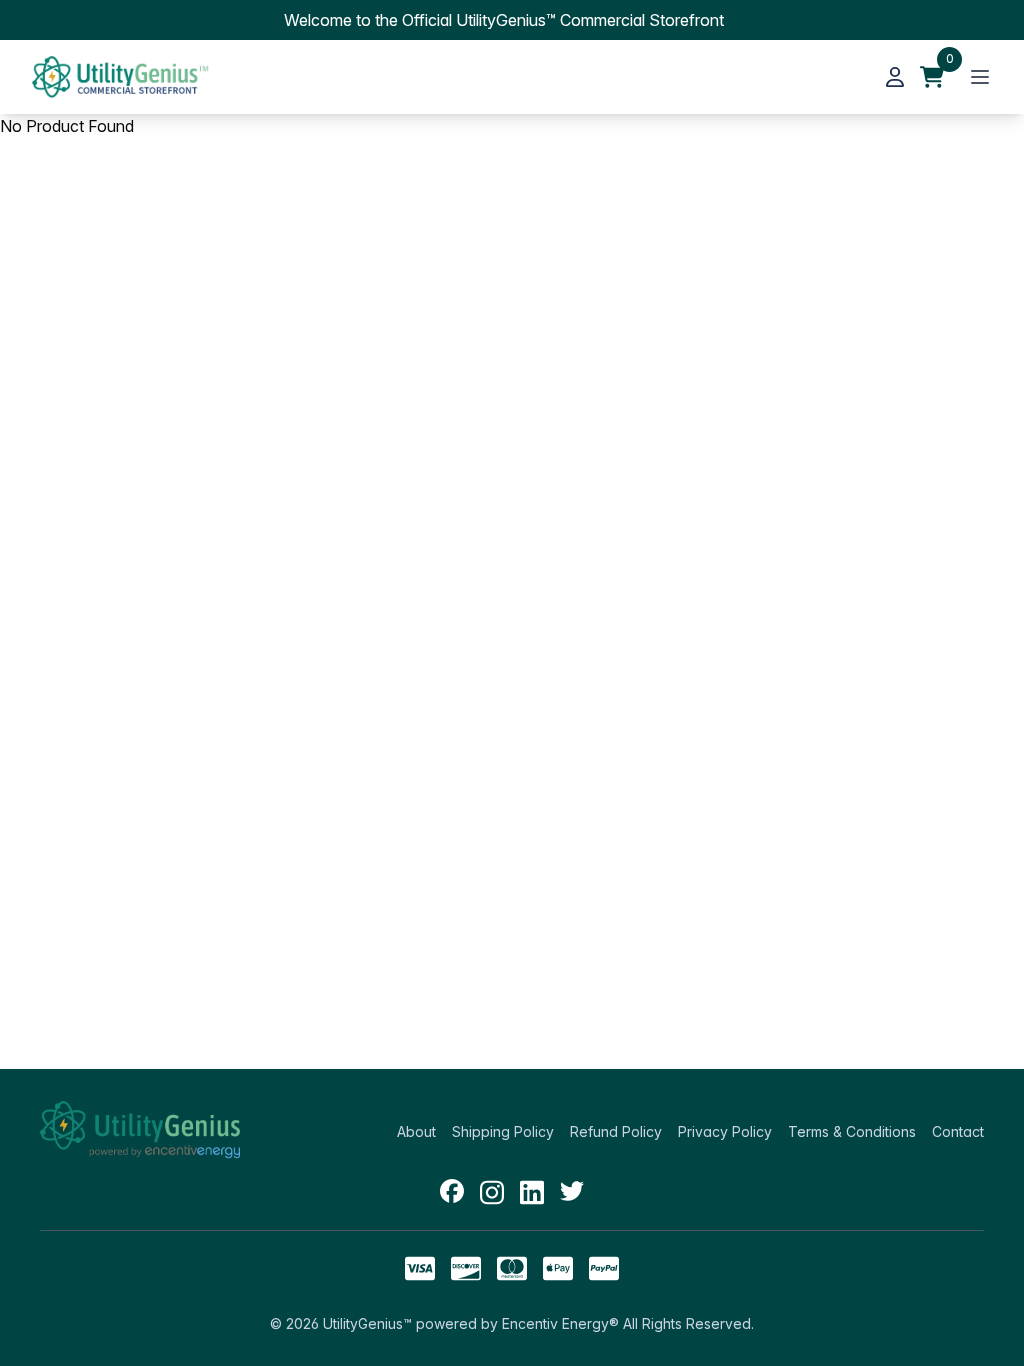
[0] (932, 77)
